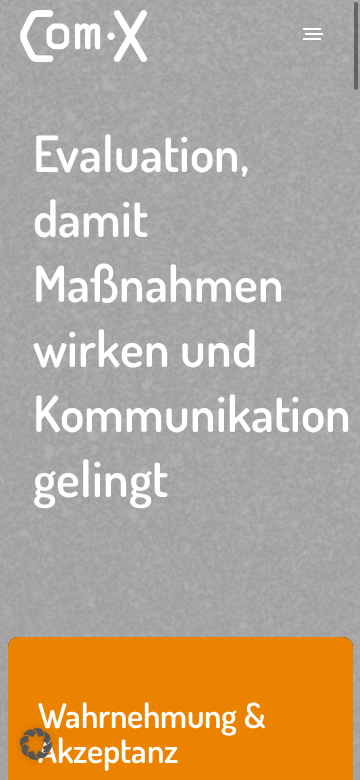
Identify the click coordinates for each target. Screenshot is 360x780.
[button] (36, 744)
